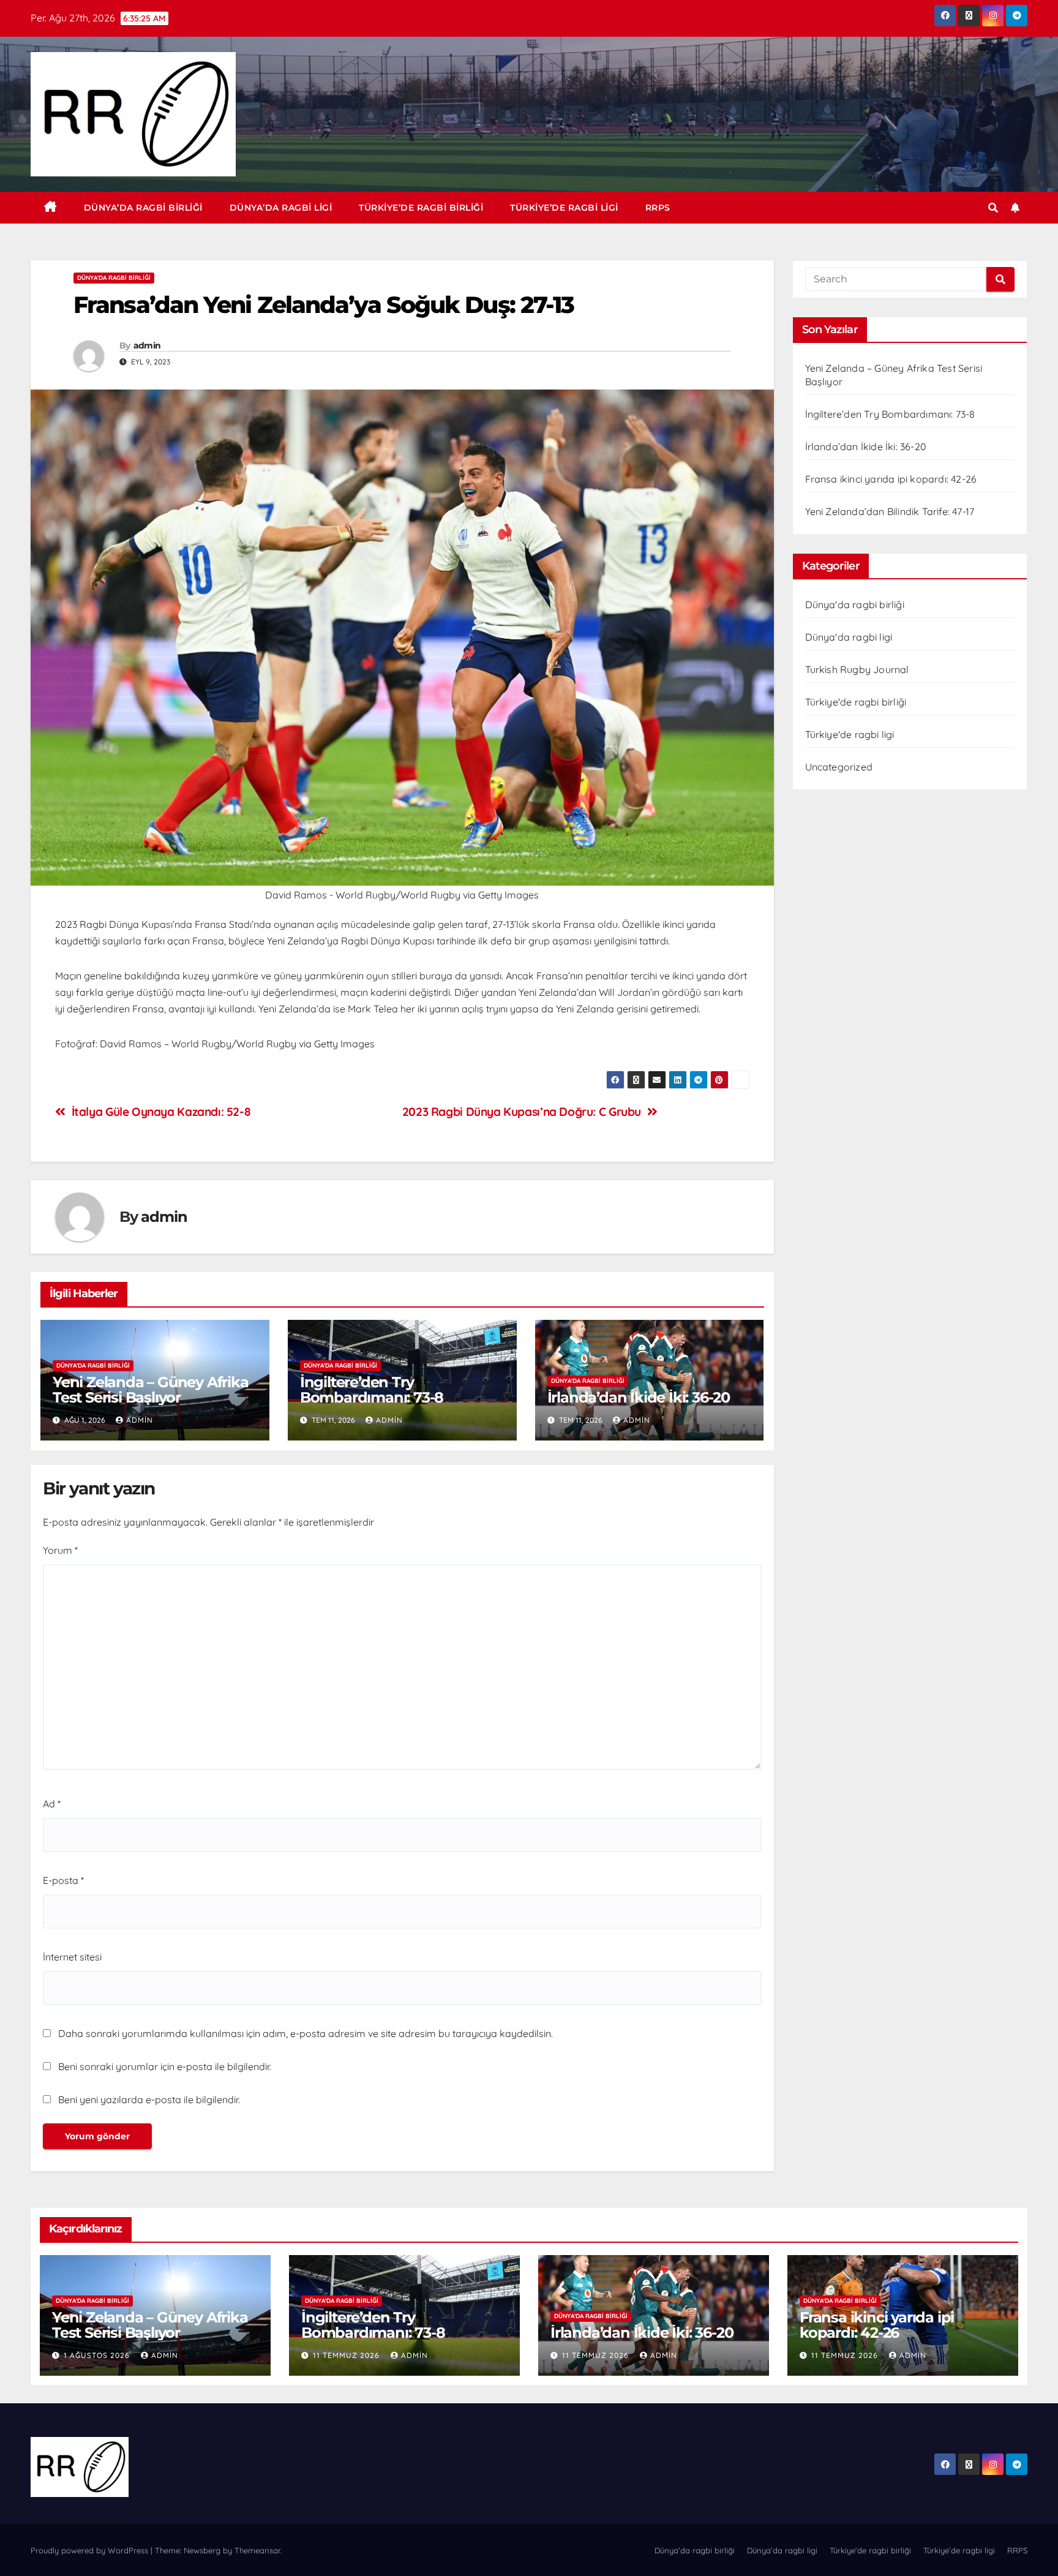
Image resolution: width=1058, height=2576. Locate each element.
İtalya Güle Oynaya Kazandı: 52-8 (161, 1112)
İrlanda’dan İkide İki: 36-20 (639, 1397)
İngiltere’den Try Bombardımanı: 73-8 (372, 1390)
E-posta (63, 1880)
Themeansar (257, 2550)
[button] (993, 208)
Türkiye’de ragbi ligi (564, 208)
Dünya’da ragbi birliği (143, 208)
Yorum (60, 1550)
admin (147, 345)
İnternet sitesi (72, 1957)
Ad (52, 1804)
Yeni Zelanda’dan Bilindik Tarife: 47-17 (890, 511)
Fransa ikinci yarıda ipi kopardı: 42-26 (891, 479)
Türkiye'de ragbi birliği (856, 702)
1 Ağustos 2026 (98, 2355)
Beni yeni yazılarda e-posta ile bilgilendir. (149, 2100)
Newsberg (202, 2550)
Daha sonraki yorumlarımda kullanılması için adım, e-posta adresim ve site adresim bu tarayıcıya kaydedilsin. (306, 2033)
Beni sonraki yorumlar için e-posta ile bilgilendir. (165, 2066)
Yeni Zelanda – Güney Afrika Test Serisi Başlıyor (151, 1390)
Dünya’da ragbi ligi (281, 208)
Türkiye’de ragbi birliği (421, 208)
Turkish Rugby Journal (857, 669)
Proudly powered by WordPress (91, 2550)
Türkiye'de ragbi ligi (850, 734)
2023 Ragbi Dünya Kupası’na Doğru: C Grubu (522, 1112)
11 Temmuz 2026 (347, 2355)
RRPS (658, 208)
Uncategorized (839, 767)
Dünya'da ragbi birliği (114, 278)
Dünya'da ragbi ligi (849, 637)
